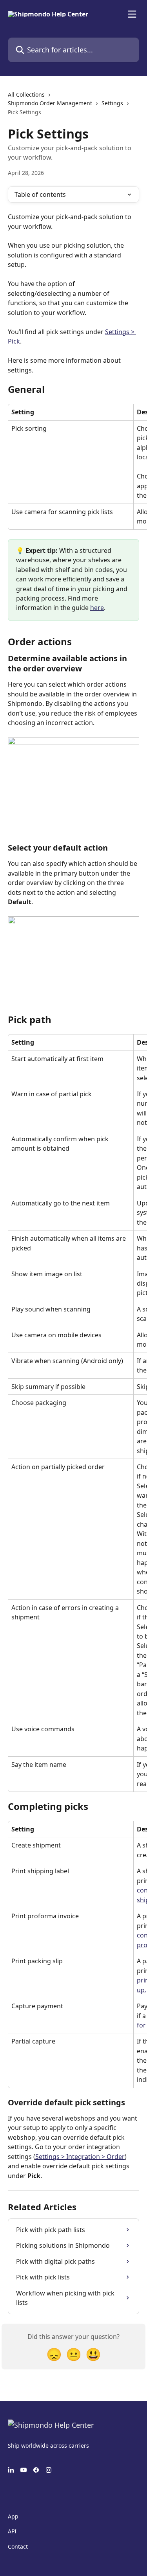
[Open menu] (132, 14)
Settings (112, 103)
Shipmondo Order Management (50, 103)
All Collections (26, 94)
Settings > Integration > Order (80, 2157)
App (13, 2516)
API (12, 2531)
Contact (18, 2546)
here (97, 608)
